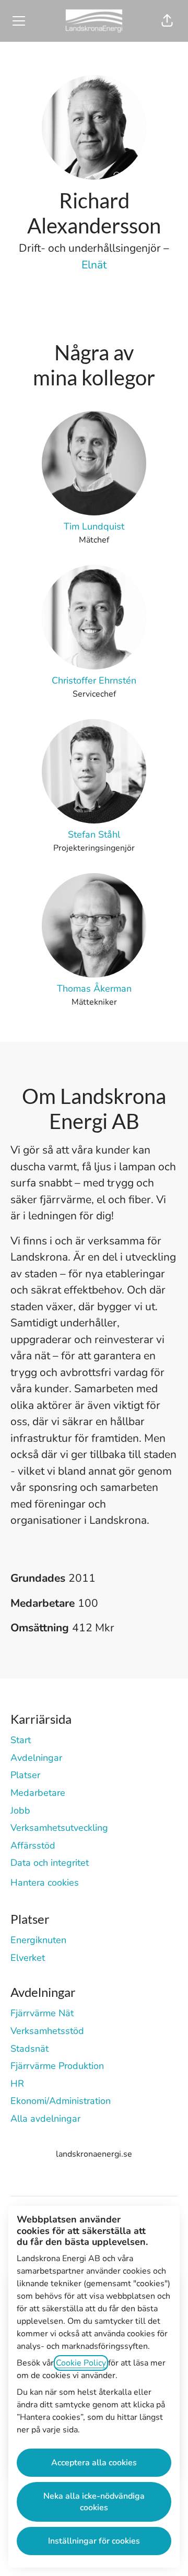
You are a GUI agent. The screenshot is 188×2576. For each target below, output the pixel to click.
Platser (25, 1775)
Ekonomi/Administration (61, 2101)
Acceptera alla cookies (94, 2463)
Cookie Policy (81, 2363)
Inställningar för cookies (94, 2541)
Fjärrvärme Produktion (57, 2066)
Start (21, 1740)
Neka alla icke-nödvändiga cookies (94, 2502)
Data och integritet (50, 1863)
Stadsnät (30, 2049)
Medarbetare (38, 1793)
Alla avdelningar (45, 2119)
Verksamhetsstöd (47, 2031)
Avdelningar (36, 1758)
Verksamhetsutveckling (59, 1828)
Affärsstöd (33, 1845)
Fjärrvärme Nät (42, 2013)
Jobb (20, 1810)
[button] (167, 21)
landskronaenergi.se (94, 2154)
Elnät (94, 265)
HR (17, 2084)
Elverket (28, 1958)
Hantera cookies (45, 1883)
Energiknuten (38, 1940)
